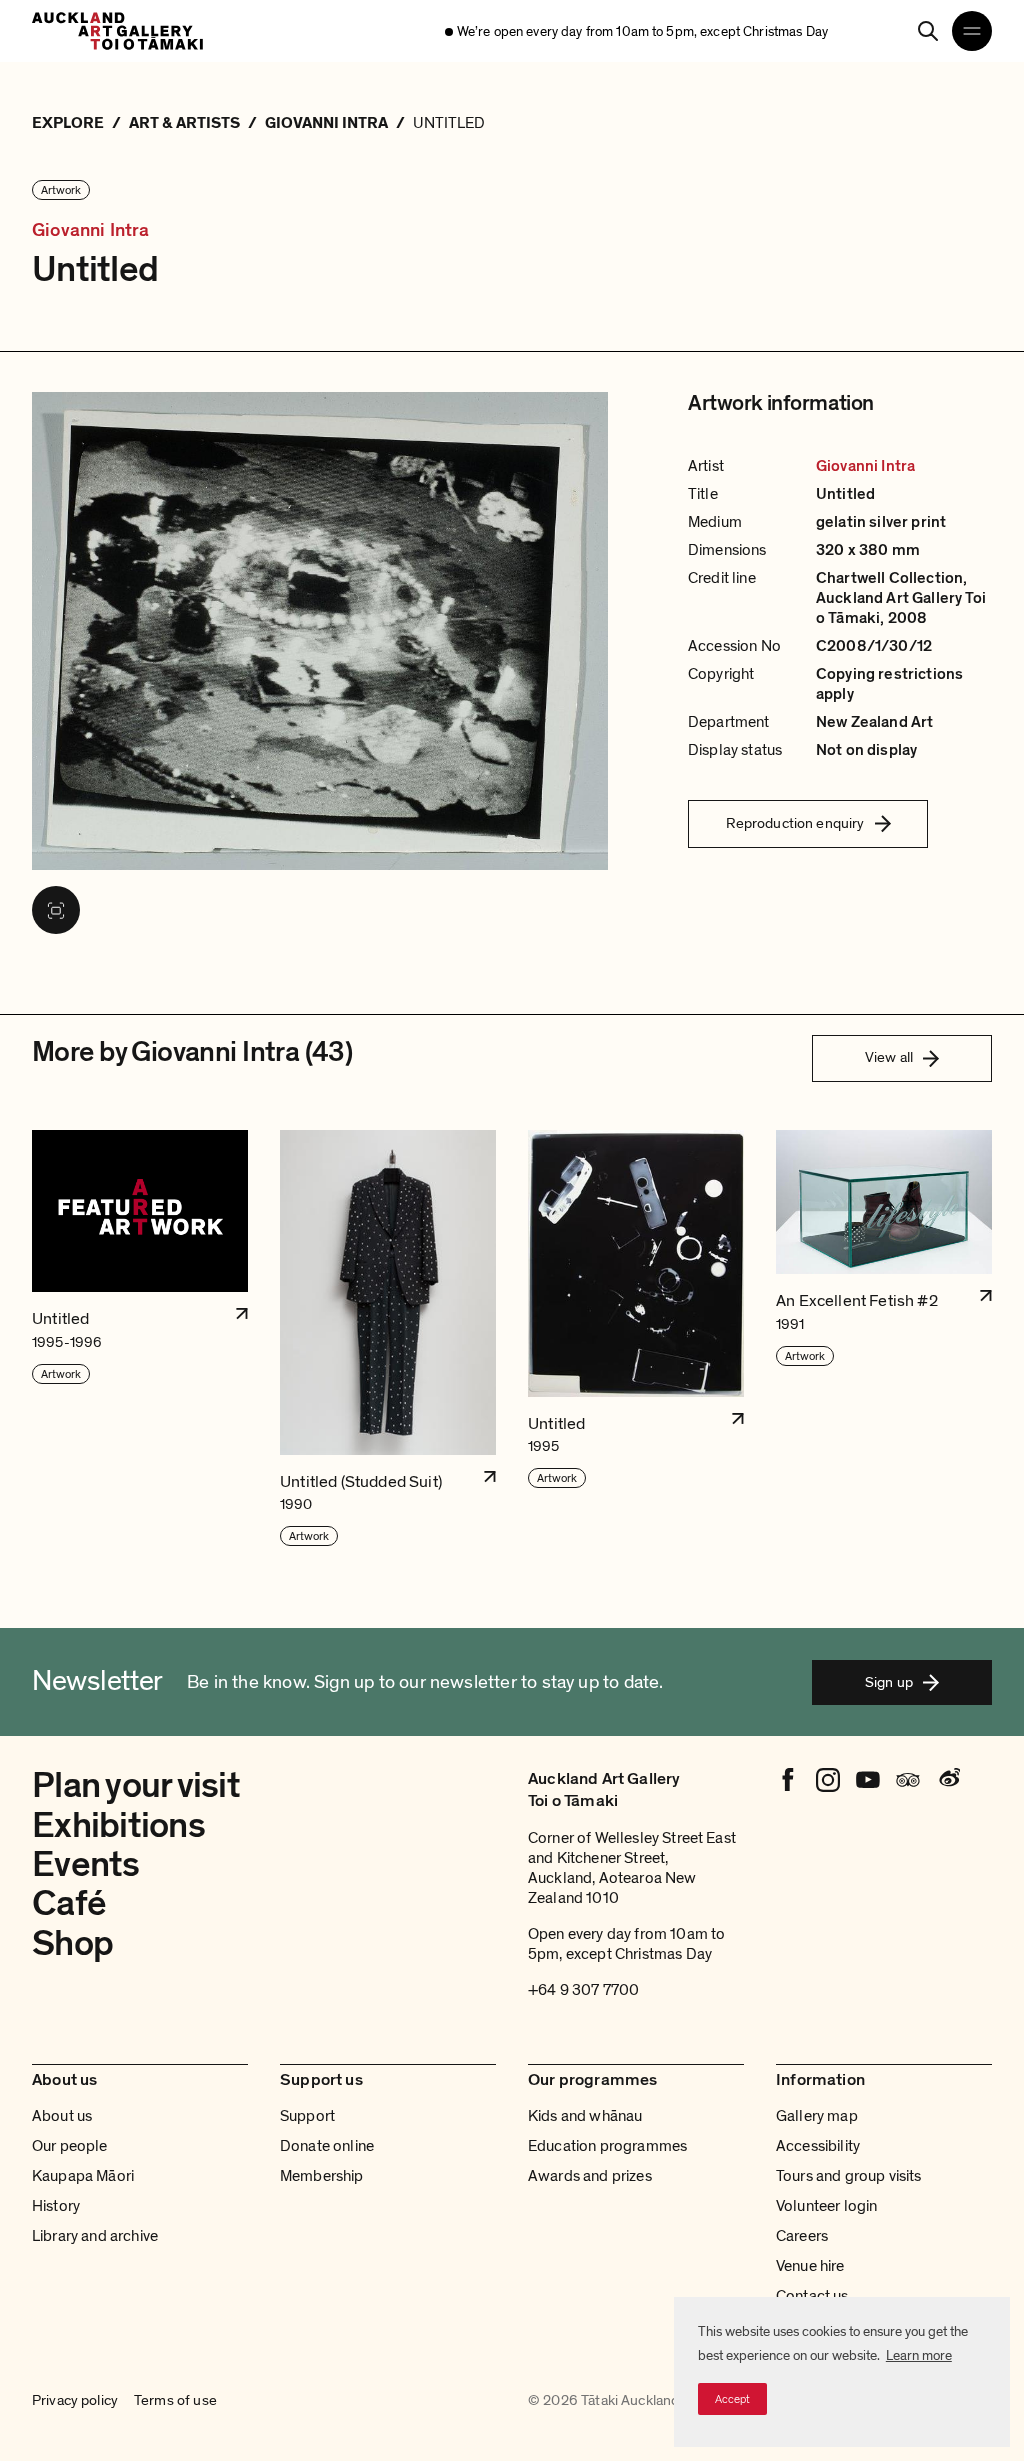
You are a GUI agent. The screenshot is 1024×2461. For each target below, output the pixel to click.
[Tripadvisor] (908, 1780)
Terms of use (175, 2401)
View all (889, 1057)
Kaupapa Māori (83, 2176)
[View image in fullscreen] (56, 910)
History (56, 2206)
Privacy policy (75, 2401)
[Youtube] (868, 1780)
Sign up (889, 1682)
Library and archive (95, 2236)
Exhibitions (118, 1825)
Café (69, 1903)
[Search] (928, 31)
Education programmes (607, 2146)
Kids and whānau (585, 2116)
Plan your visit (136, 1785)
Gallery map (817, 2116)
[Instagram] (828, 1780)
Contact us (812, 2296)
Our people (70, 2146)
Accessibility (818, 2146)
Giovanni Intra (91, 230)
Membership (322, 2176)
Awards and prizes (590, 2176)
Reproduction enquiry (795, 823)
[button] (140, 1339)
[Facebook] (788, 1780)
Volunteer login (826, 2206)
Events (86, 1864)
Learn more (919, 2355)
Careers (802, 2236)
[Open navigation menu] (972, 31)
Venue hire (810, 2266)
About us (62, 2116)
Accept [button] (732, 2399)
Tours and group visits (849, 2176)
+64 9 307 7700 (583, 1990)
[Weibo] (948, 1780)
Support (307, 2116)
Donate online (327, 2146)
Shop (72, 1943)
